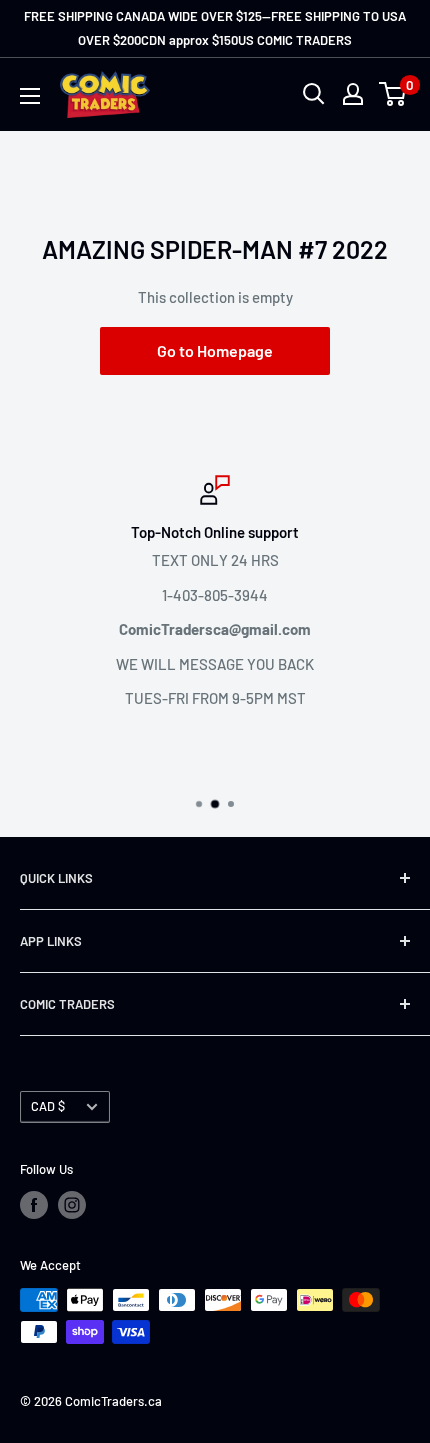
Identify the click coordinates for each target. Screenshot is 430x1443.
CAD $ (48, 1106)
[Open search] (314, 94)
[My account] (353, 94)
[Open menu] (30, 96)
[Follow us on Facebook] (34, 1205)
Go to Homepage (215, 350)
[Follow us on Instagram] (72, 1205)
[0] (393, 94)
